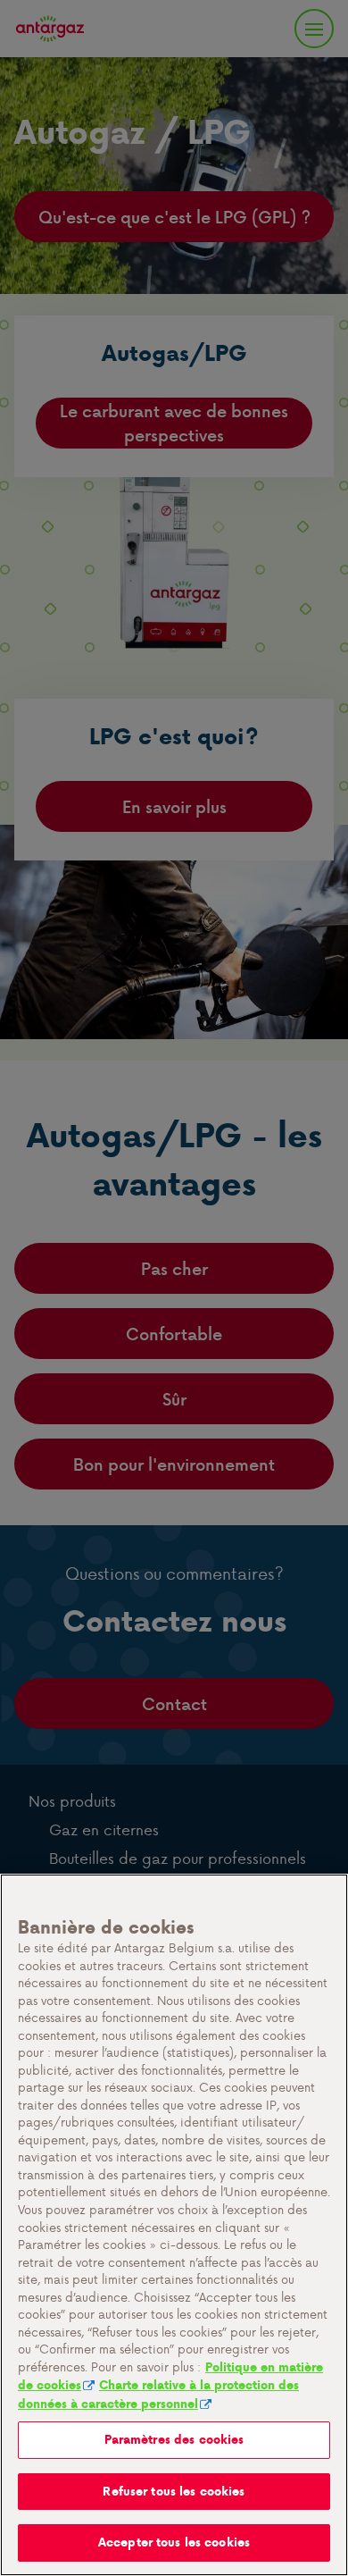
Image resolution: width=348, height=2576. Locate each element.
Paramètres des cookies (174, 2440)
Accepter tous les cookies (174, 2542)
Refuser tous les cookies (174, 2492)
